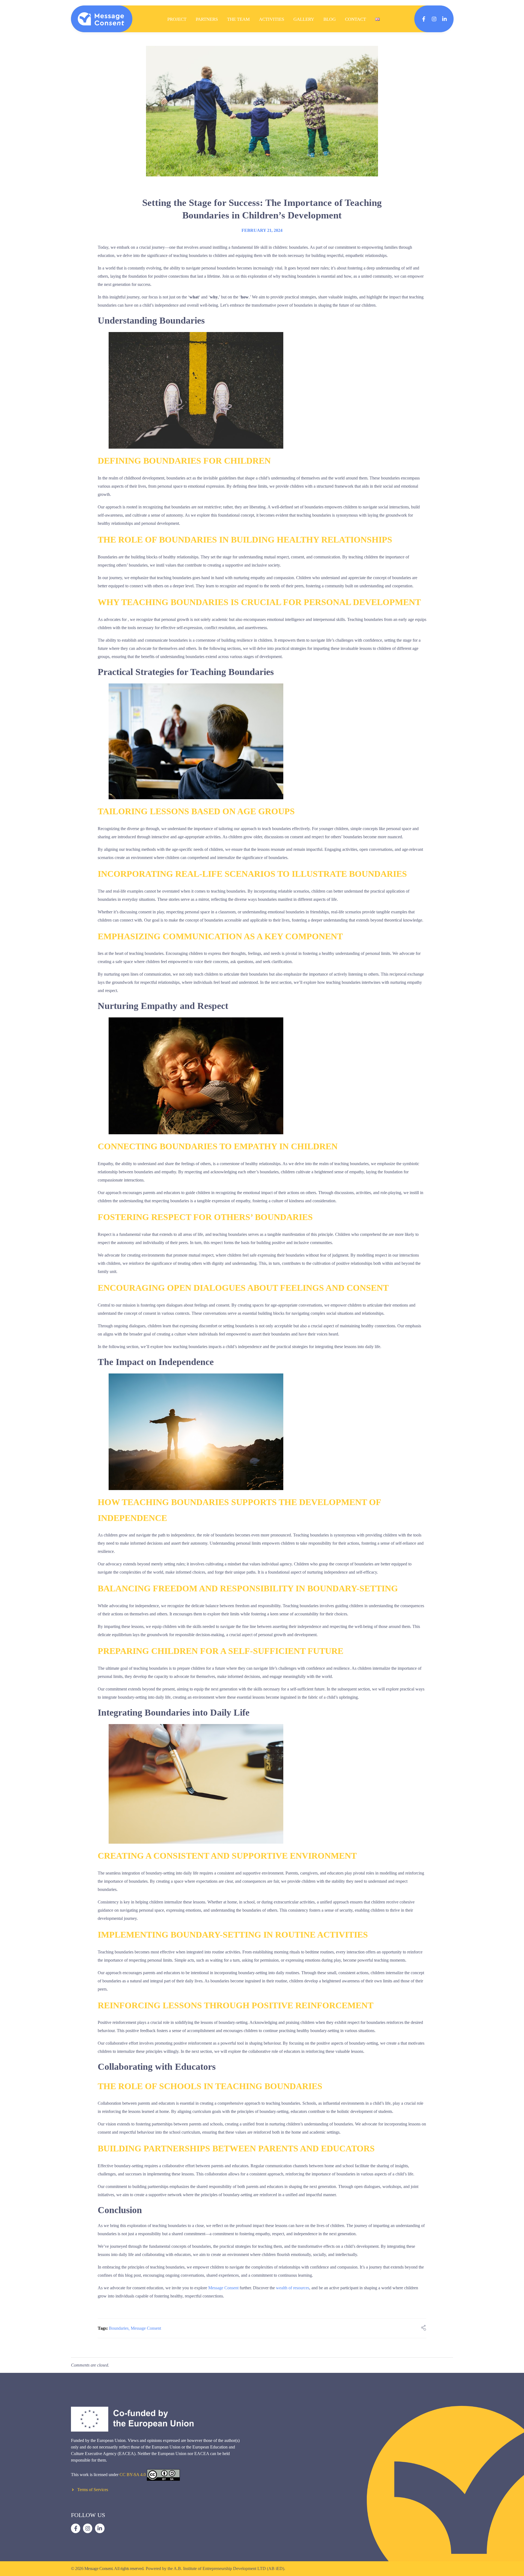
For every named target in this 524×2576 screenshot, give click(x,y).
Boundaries (119, 2328)
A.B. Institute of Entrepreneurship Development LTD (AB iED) (229, 2568)
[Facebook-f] (424, 19)
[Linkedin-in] (444, 19)
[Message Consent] (101, 19)
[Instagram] (434, 19)
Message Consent (223, 2288)
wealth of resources (293, 2288)
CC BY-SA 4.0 (133, 2475)
